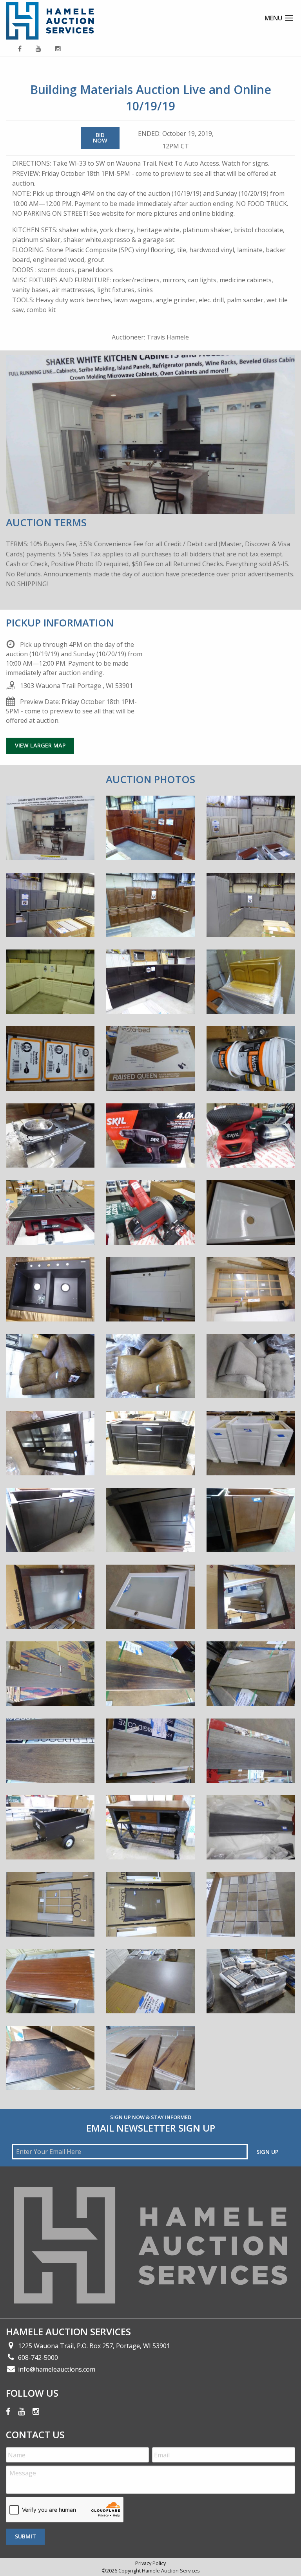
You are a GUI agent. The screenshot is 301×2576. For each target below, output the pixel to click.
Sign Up (267, 2152)
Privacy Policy (150, 2563)
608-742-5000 (38, 2358)
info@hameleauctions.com (57, 2369)
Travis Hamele (168, 337)
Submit (25, 2536)
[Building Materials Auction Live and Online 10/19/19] (50, 834)
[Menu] (289, 18)
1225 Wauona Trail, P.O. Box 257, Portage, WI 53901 (94, 2346)
